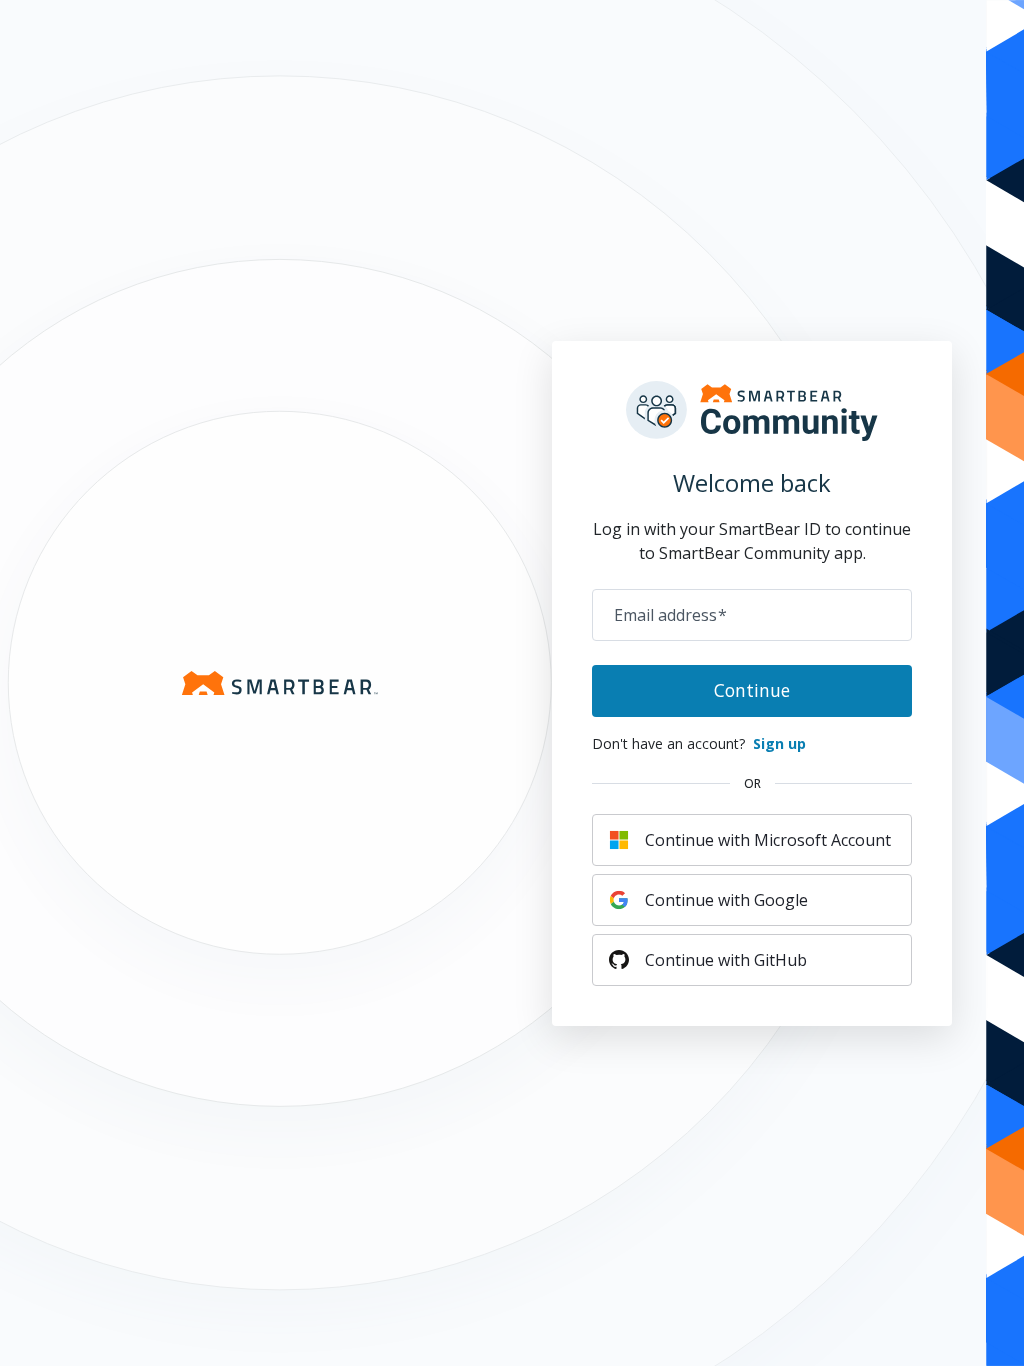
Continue (752, 690)
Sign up (779, 743)
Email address (670, 615)
